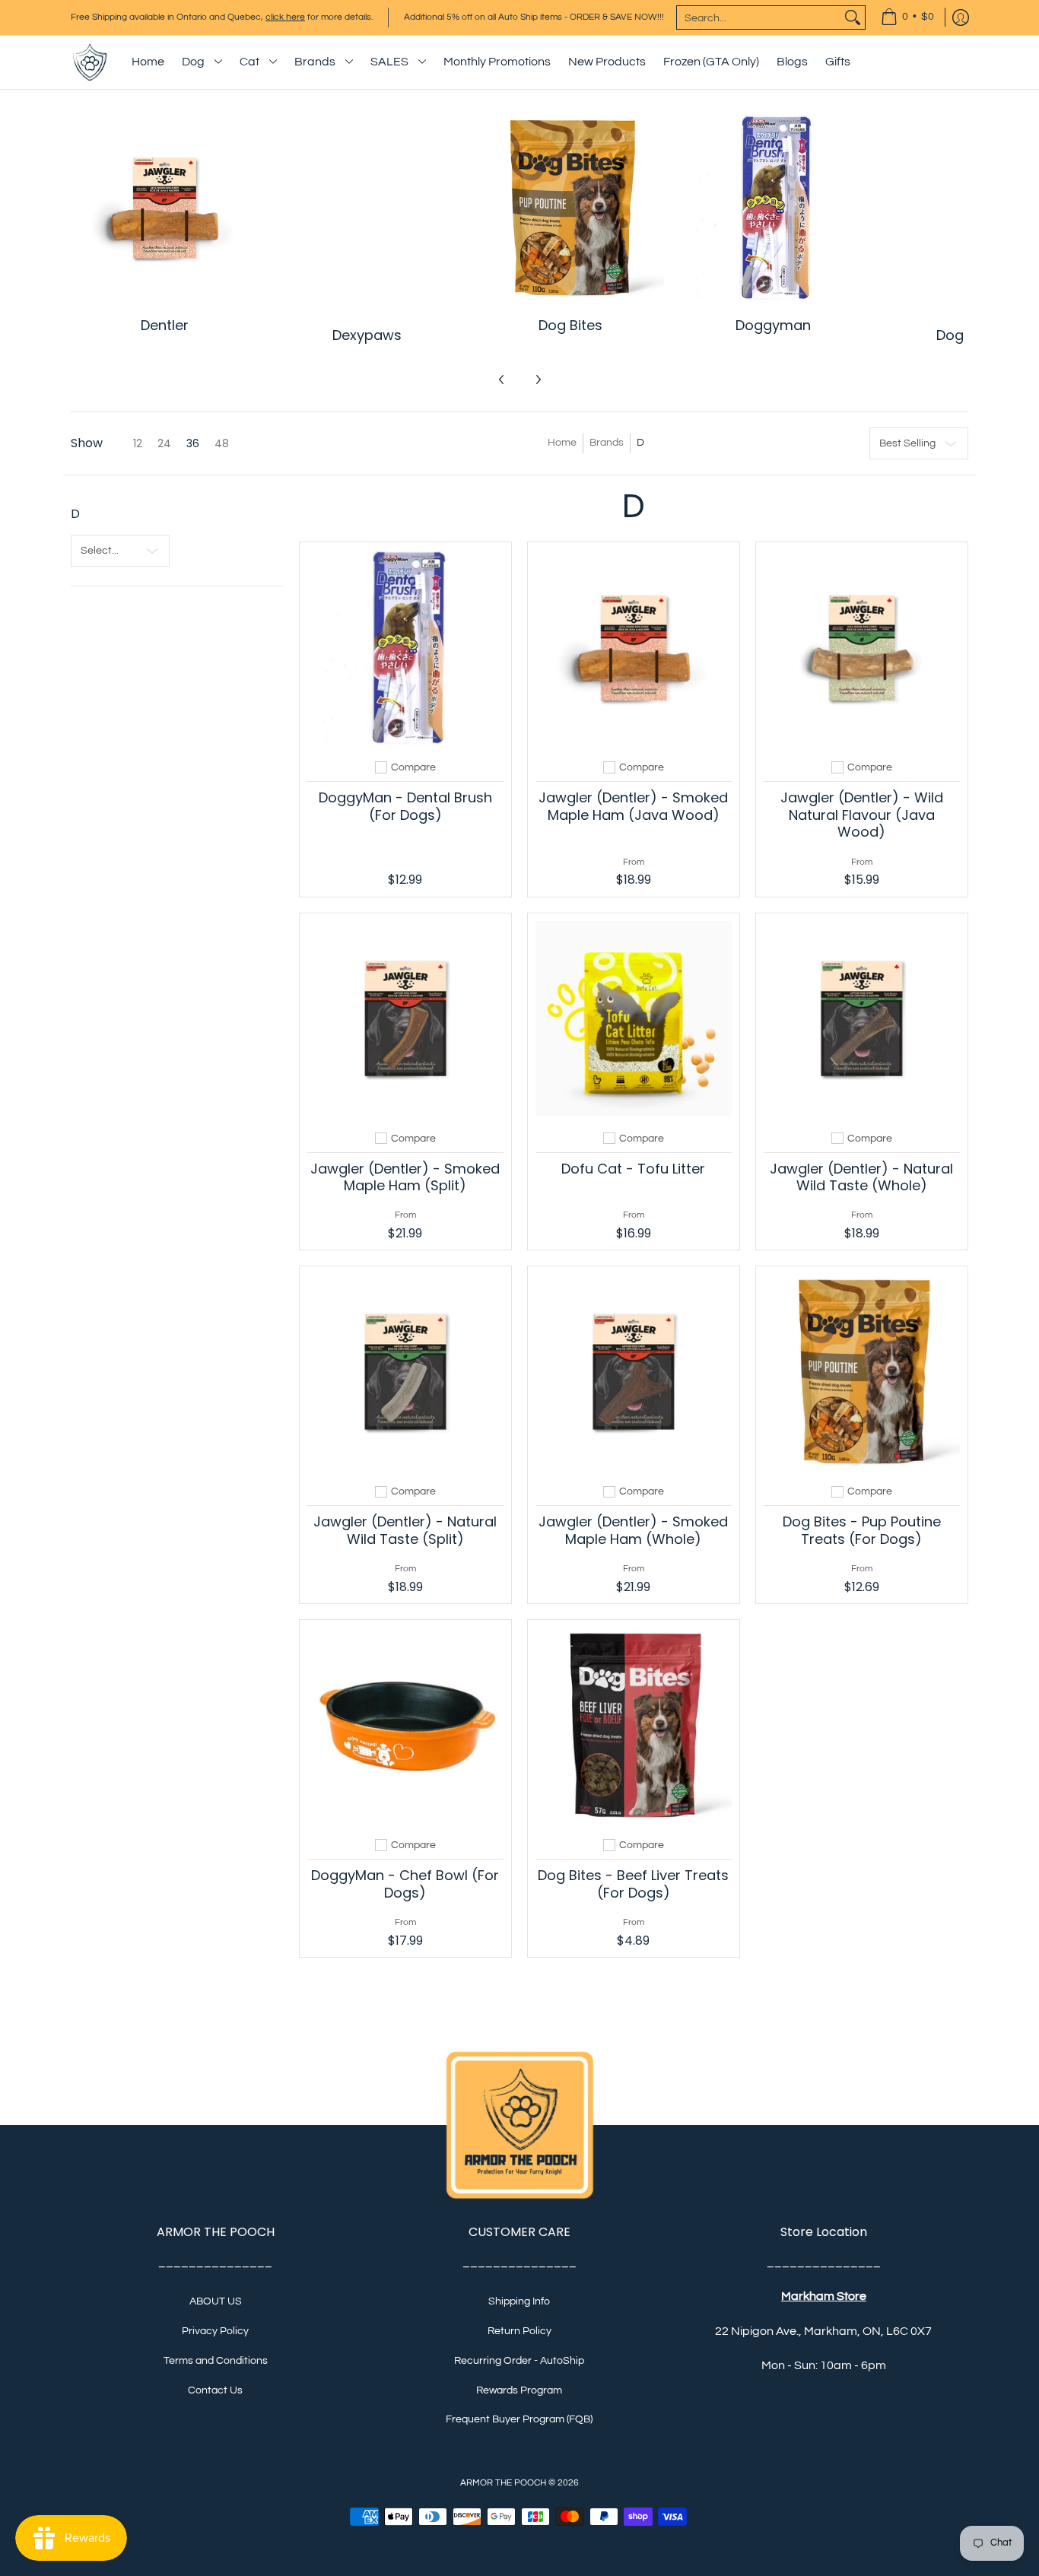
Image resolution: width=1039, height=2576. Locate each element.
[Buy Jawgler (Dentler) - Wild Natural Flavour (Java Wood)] (862, 648)
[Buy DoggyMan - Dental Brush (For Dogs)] (405, 648)
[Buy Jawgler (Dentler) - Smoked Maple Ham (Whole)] (634, 1372)
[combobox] (759, 17)
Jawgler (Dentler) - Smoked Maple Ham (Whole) (633, 1530)
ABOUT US (216, 2301)
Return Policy (519, 2331)
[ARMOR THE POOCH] (90, 62)
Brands (607, 443)
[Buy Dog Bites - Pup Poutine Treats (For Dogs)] (862, 1372)
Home (562, 443)
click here (285, 17)
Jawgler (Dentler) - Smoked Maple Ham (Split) (405, 1177)
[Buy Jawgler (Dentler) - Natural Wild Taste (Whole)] (862, 1019)
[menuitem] (907, 17)
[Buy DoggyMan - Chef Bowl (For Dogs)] (405, 1726)
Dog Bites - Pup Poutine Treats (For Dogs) (862, 1530)
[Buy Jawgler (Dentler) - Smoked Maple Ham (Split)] (405, 1019)
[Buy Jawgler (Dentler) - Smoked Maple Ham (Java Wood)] (634, 648)
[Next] (538, 380)
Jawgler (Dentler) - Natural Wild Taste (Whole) (861, 1177)
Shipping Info (519, 2301)
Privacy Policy (215, 2331)
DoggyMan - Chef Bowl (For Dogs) (405, 1884)
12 (138, 443)
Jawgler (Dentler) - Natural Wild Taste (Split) (405, 1530)
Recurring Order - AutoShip (519, 2361)
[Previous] (502, 380)
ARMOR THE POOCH (503, 2483)
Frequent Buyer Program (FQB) (519, 2419)
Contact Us (215, 2390)
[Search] (853, 17)
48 (222, 443)
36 (193, 443)
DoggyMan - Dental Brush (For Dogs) (405, 806)
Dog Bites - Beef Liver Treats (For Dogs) (633, 1884)
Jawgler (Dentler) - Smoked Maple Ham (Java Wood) (633, 806)
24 (164, 443)
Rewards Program (519, 2390)
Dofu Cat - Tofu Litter (633, 1169)
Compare (413, 767)
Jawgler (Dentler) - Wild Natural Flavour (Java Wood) (862, 815)
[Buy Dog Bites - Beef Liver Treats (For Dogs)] (634, 1726)
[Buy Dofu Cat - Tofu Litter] (634, 1019)
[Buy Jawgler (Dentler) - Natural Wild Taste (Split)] (405, 1372)
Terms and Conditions (216, 2361)
